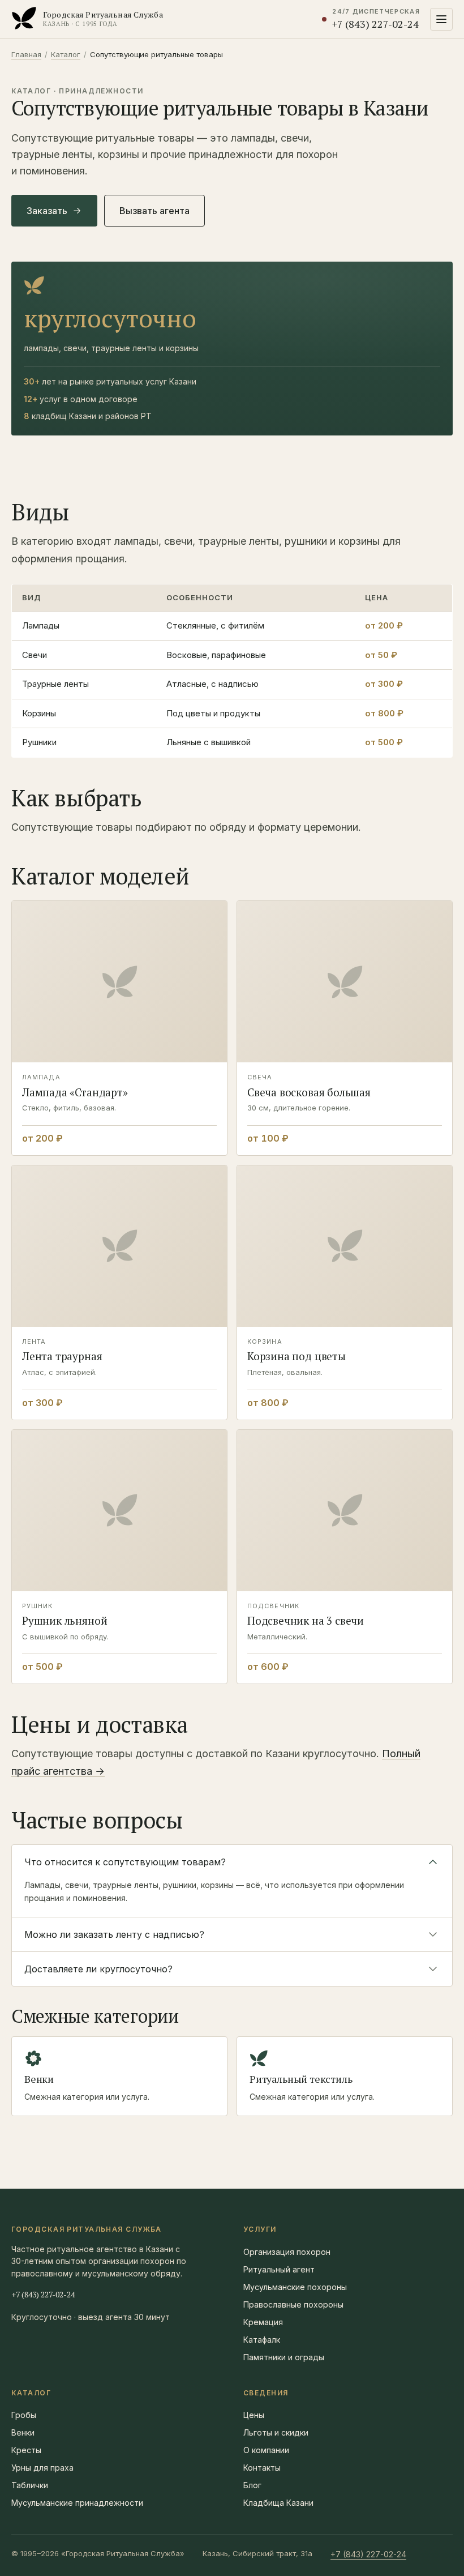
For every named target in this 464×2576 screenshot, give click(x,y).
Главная (26, 54)
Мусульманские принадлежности (77, 2503)
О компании (266, 2450)
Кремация (263, 2322)
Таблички (30, 2485)
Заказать (47, 211)
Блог (252, 2485)
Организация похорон (287, 2252)
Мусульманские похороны (295, 2287)
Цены (254, 2415)
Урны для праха (42, 2468)
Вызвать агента (154, 211)
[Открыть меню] (441, 19)
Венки (23, 2432)
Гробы (24, 2415)
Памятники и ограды (284, 2357)
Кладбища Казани (278, 2503)
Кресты (26, 2450)
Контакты (262, 2468)
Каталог (66, 54)
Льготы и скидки (276, 2432)
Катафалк (262, 2340)
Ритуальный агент (279, 2269)
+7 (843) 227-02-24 (43, 2294)
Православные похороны (293, 2304)
